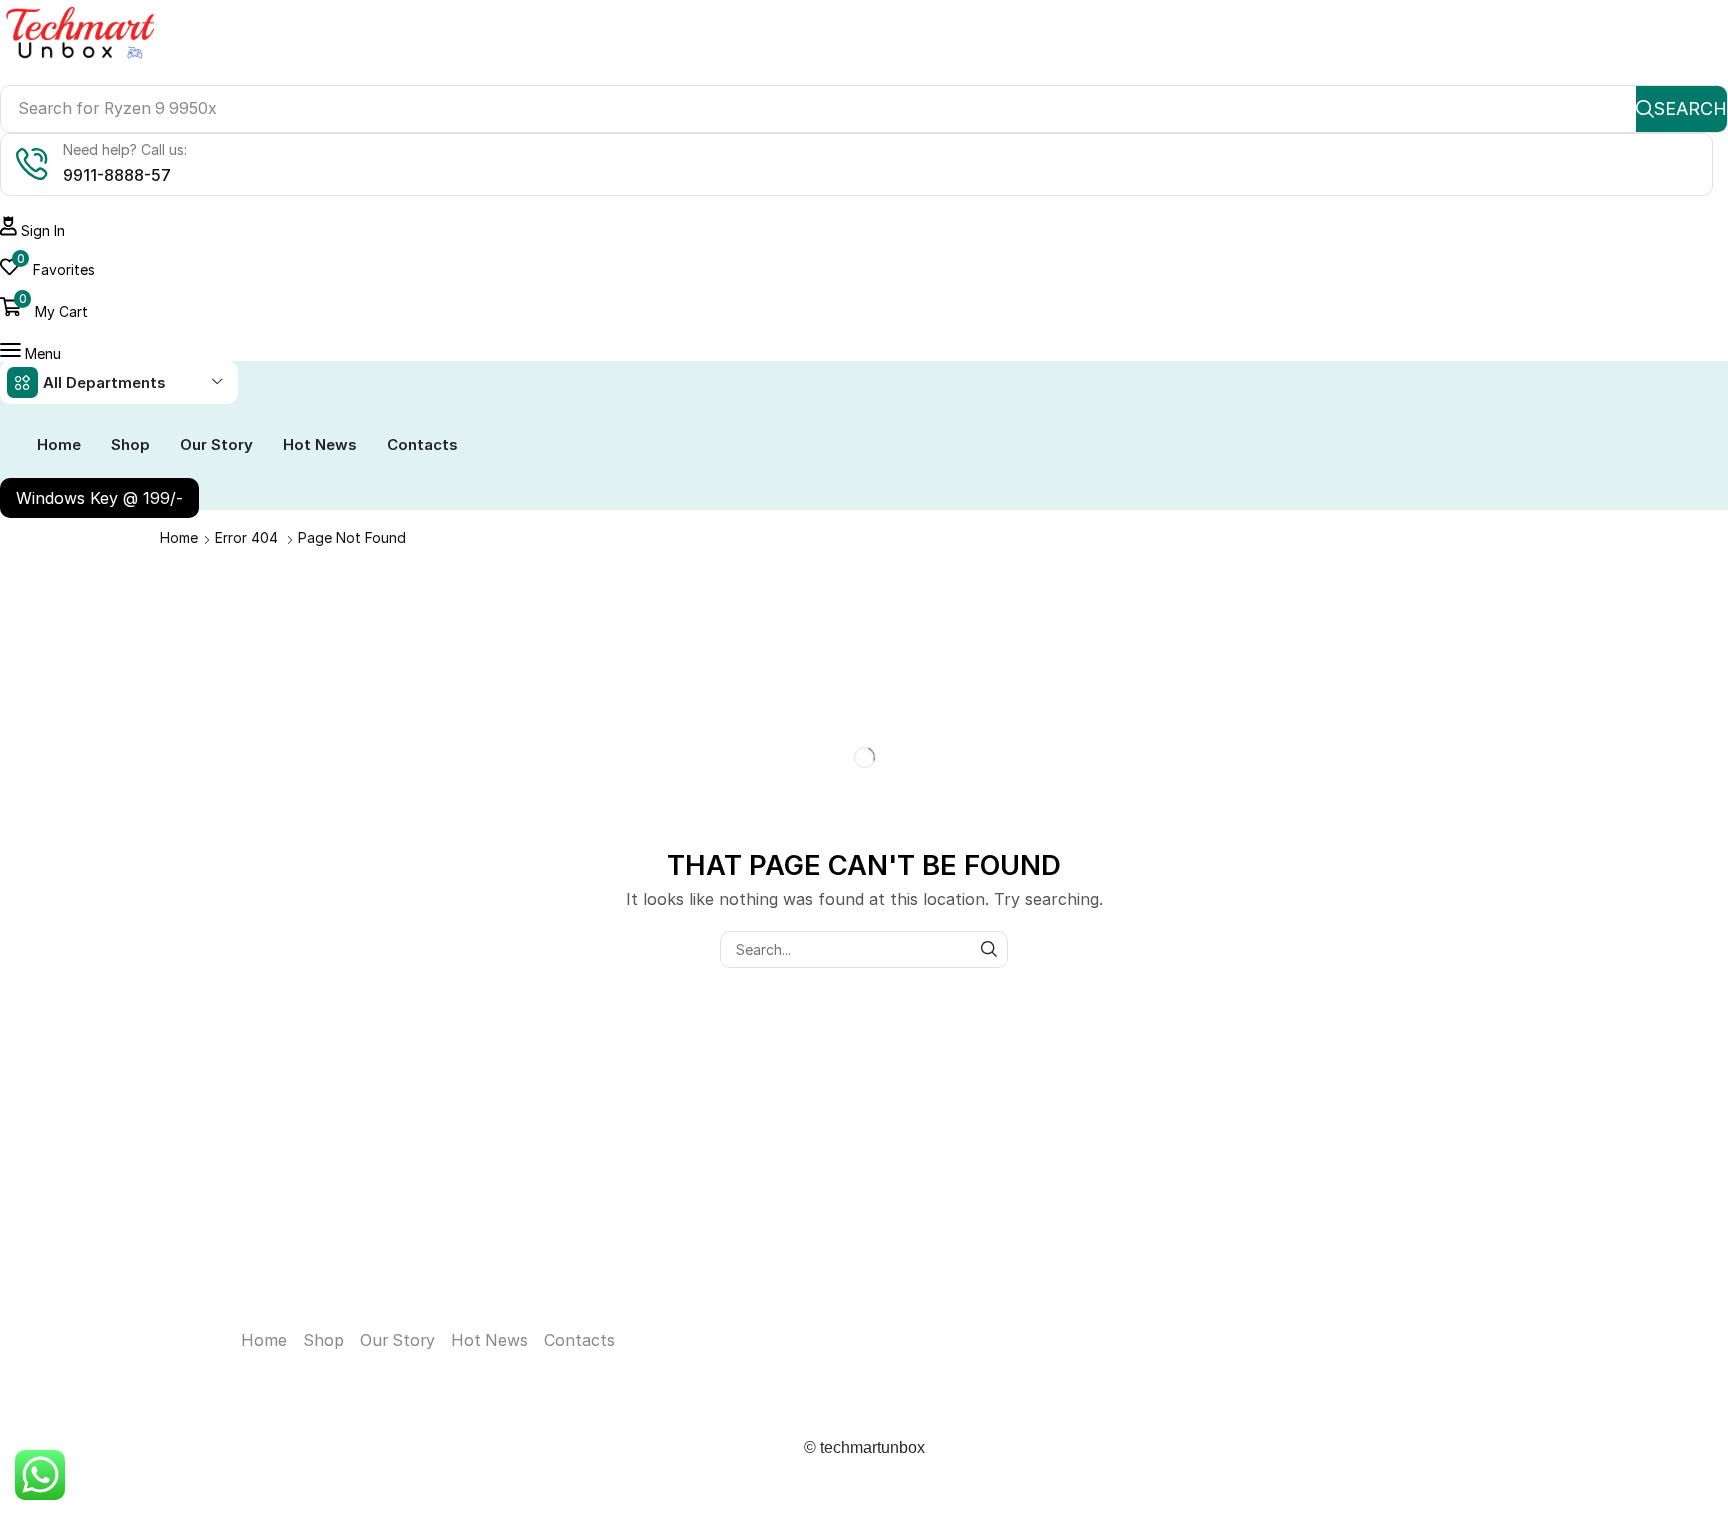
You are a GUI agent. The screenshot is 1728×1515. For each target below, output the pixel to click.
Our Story (397, 1340)
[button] (32, 230)
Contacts (579, 1340)
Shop (323, 1340)
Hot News (489, 1340)
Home (179, 537)
